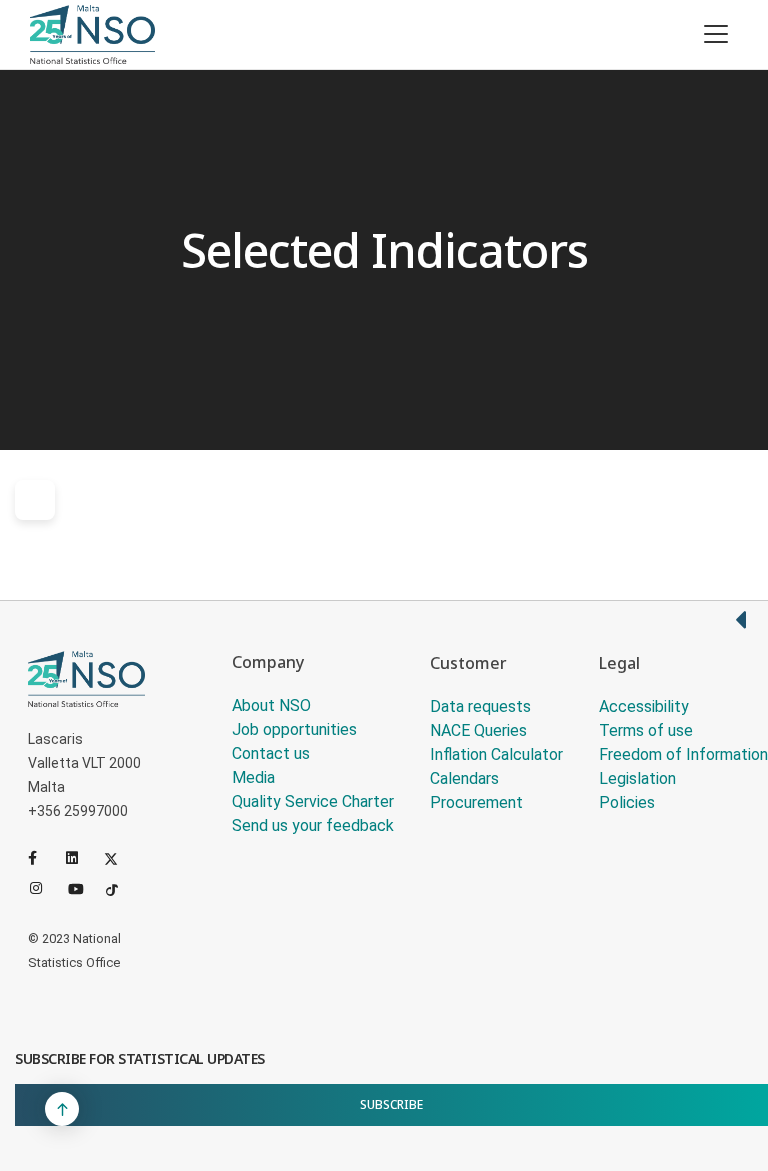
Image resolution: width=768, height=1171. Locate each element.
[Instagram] (45, 888)
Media (253, 777)
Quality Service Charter (313, 801)
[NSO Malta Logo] (92, 34)
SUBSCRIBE (391, 1104)
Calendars (464, 778)
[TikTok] (121, 888)
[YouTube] (83, 888)
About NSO (271, 705)
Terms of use (646, 730)
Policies (627, 802)
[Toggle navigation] (716, 34)
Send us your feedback (313, 825)
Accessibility (644, 706)
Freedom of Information (683, 754)
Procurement (476, 802)
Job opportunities (294, 729)
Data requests (480, 706)
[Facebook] (43, 858)
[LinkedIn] (81, 858)
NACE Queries (478, 730)
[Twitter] (119, 858)
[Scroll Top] (62, 1109)
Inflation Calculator (496, 754)
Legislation (637, 778)
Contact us (271, 753)
